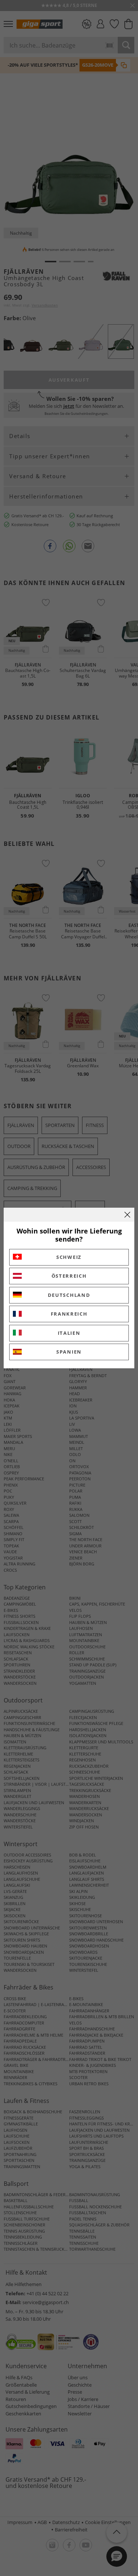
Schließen (127, 1215)
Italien (69, 1333)
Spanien (69, 1352)
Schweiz (69, 1257)
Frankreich (69, 1314)
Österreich (69, 1276)
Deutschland (69, 1295)
